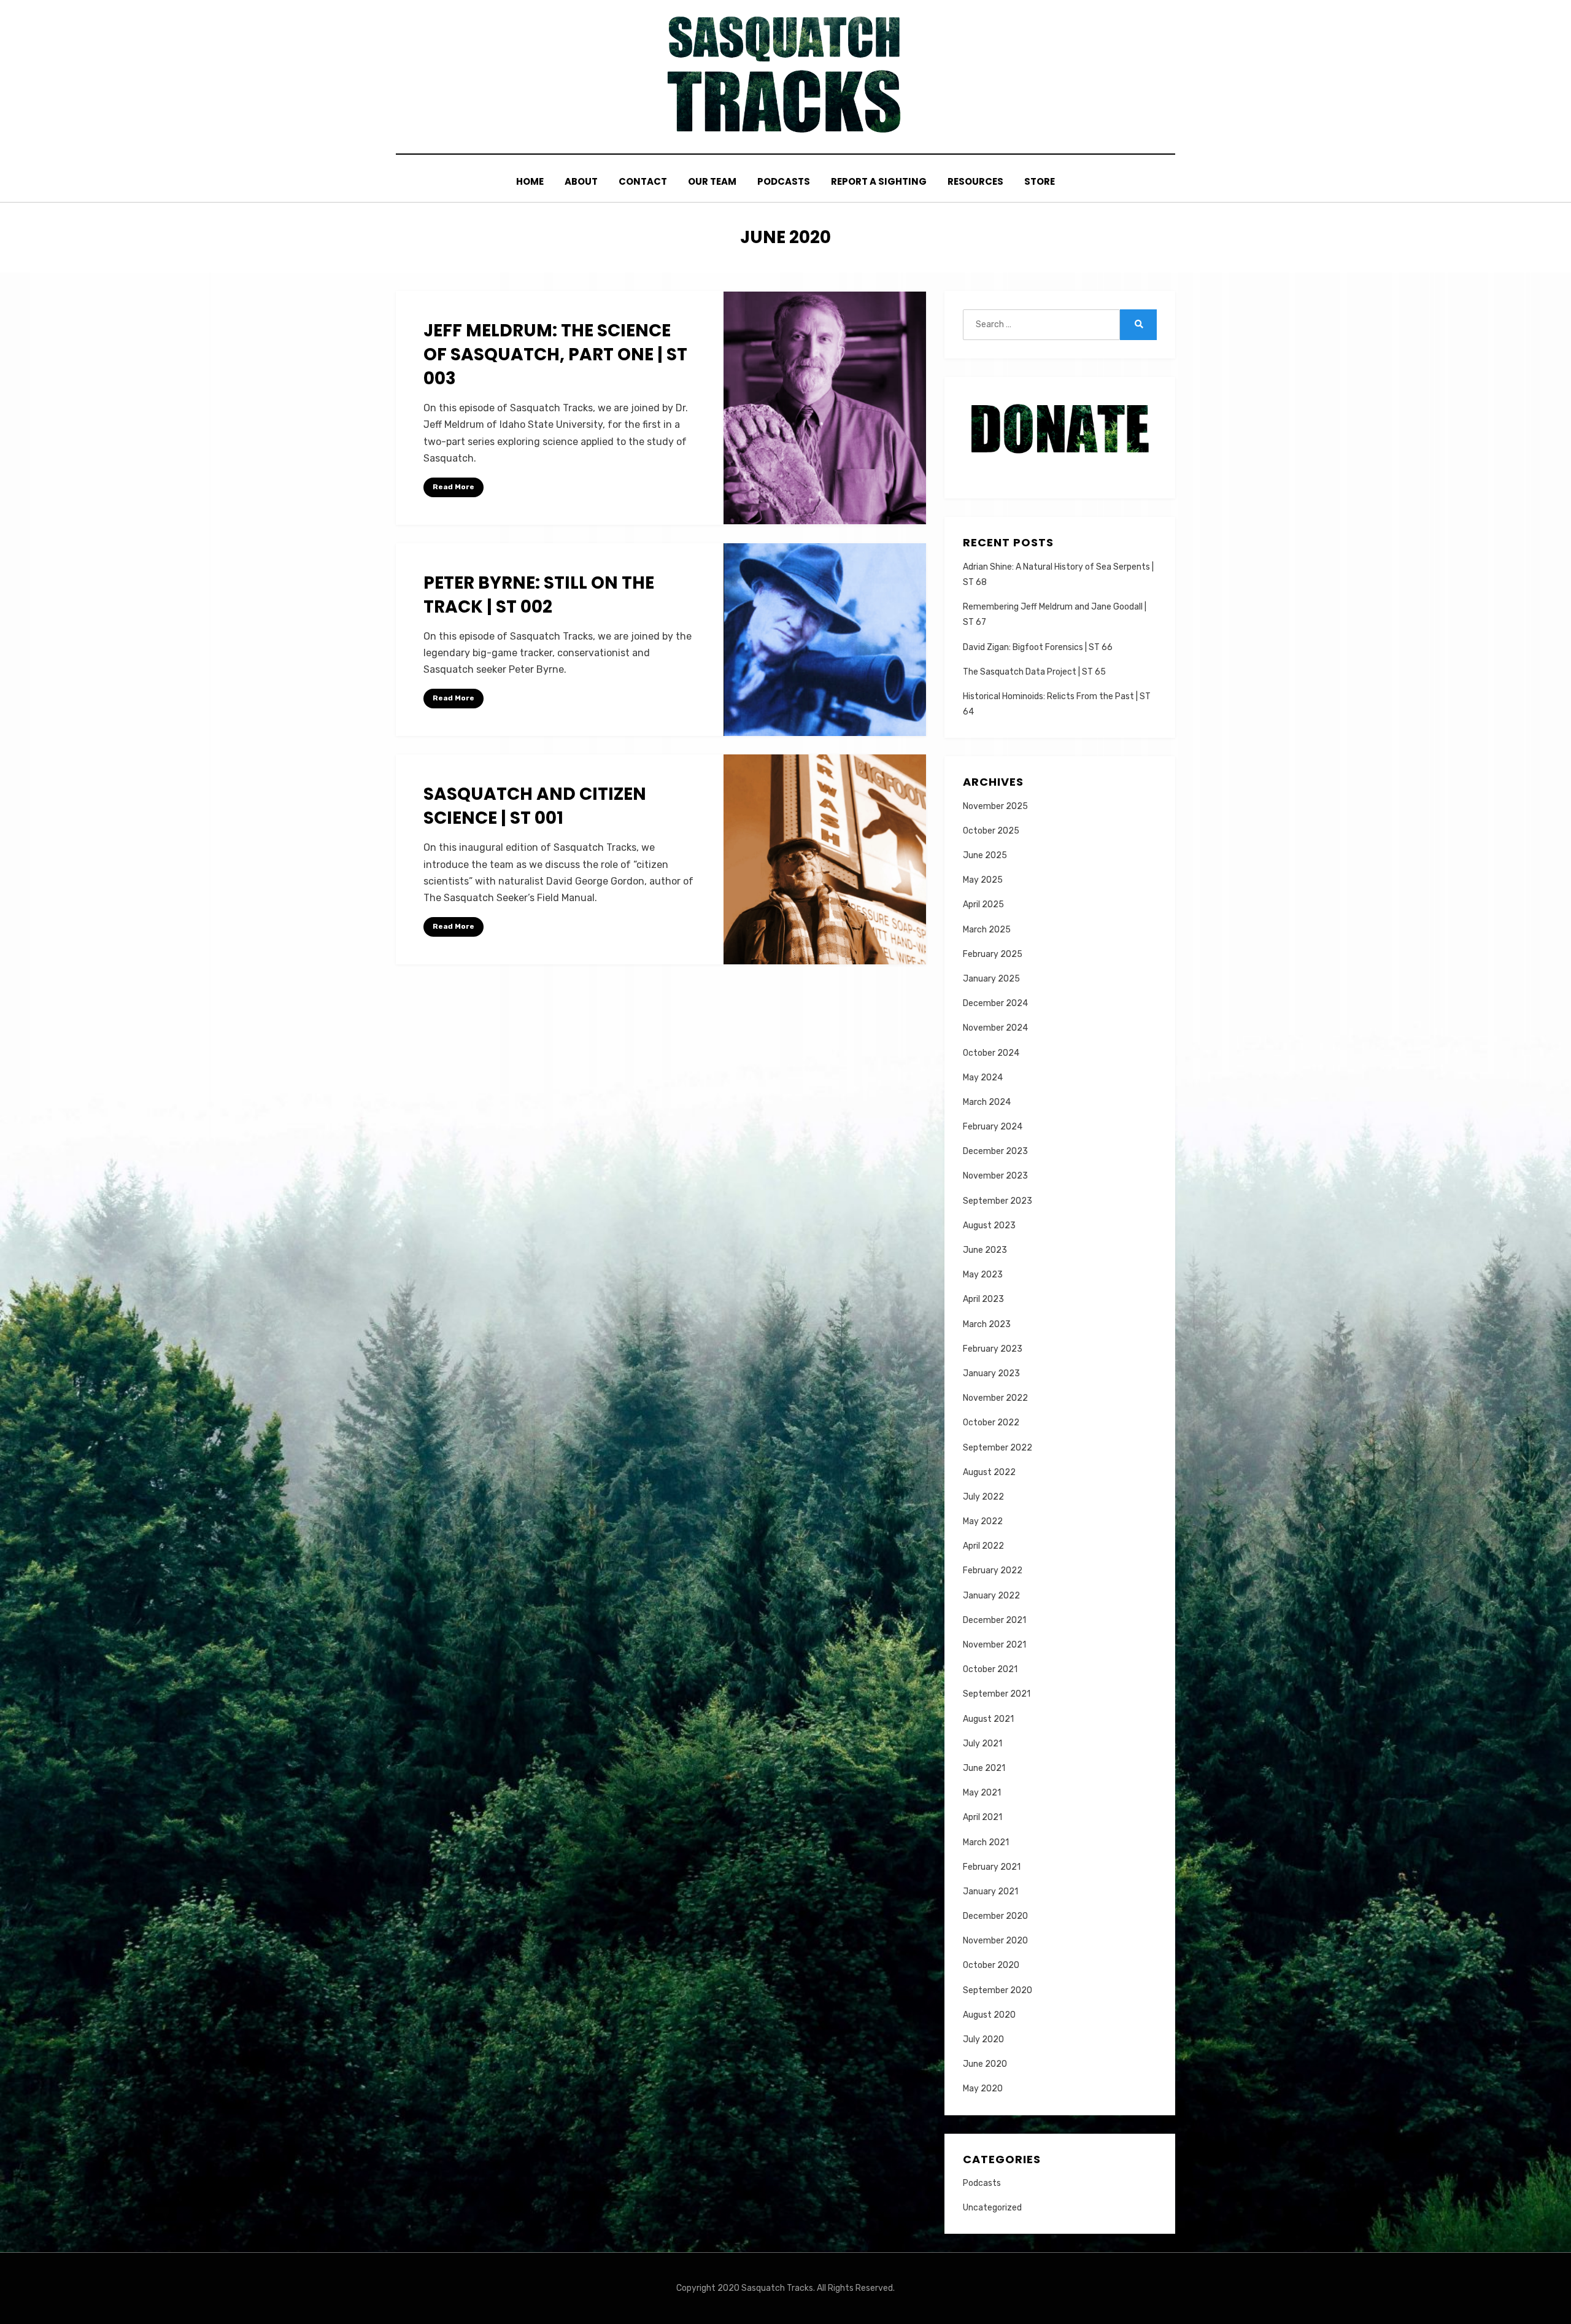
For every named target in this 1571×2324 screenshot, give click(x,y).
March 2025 (987, 930)
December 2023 (995, 1151)
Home (530, 181)
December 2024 (995, 1003)
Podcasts (784, 181)
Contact (643, 181)
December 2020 (995, 1916)
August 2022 (989, 1472)
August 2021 (988, 1719)
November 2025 (995, 806)
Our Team (712, 181)
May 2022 (983, 1521)
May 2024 (983, 1078)
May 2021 (982, 1793)
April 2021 (982, 1817)
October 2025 (991, 831)
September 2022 (998, 1448)
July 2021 (982, 1744)
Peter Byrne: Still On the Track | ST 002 (539, 595)
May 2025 (983, 880)
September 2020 (998, 1990)
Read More (454, 487)
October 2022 (991, 1423)
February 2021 (992, 1867)
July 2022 (983, 1497)
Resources (975, 181)
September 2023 (998, 1201)
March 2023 (987, 1324)
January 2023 (991, 1373)
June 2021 (984, 1768)
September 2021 (997, 1694)
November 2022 (995, 1398)
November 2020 (995, 1941)
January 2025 (991, 979)
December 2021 (994, 1620)
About (581, 181)
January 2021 (990, 1892)
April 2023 (983, 1299)
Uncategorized (992, 2208)
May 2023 (983, 1275)
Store (1040, 181)
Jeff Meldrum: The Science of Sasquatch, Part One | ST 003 (555, 354)
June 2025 (985, 855)
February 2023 (993, 1349)
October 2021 (990, 1669)
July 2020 (983, 2039)
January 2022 (991, 1596)
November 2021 (994, 1645)
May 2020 (983, 2089)
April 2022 (983, 1546)
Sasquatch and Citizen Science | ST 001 (535, 806)
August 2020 (989, 2015)
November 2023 (995, 1176)
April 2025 (983, 904)
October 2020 (991, 1965)
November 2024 (995, 1028)
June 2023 (985, 1250)
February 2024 (993, 1127)
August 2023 (989, 1226)
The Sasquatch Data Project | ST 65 (1034, 672)
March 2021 (986, 1842)
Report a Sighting (879, 181)
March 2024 (987, 1102)
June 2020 (985, 2064)
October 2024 (991, 1053)
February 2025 (993, 954)
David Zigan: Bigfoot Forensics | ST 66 (1038, 647)
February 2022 (993, 1571)
